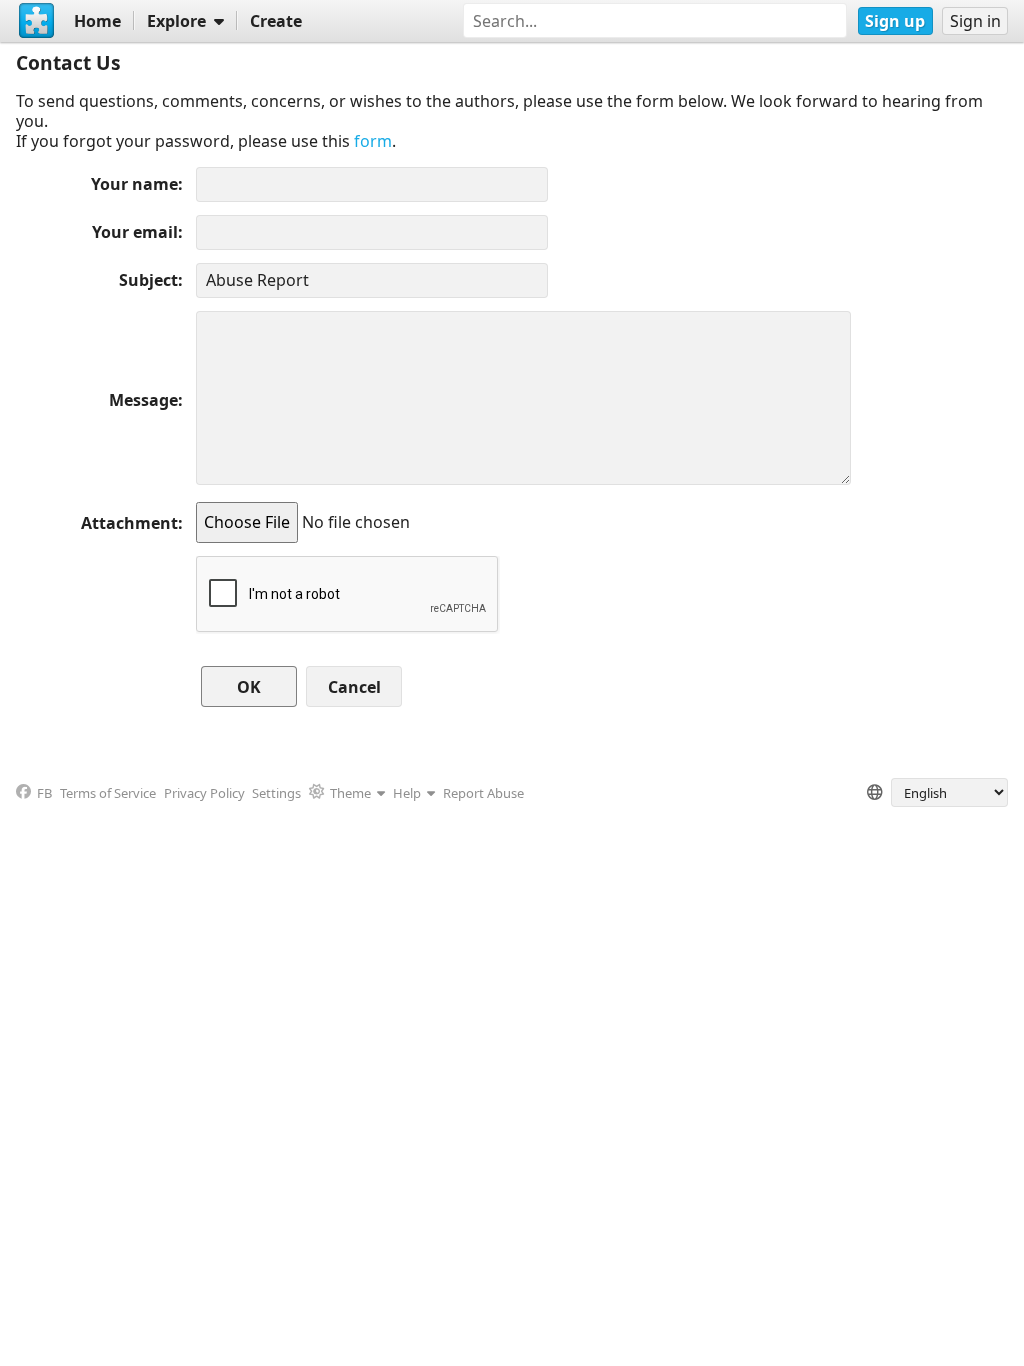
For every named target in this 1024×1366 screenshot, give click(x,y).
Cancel (354, 687)
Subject (148, 280)
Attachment (129, 523)
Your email (135, 232)
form (373, 141)
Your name (134, 184)
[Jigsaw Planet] (37, 21)
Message (143, 400)
